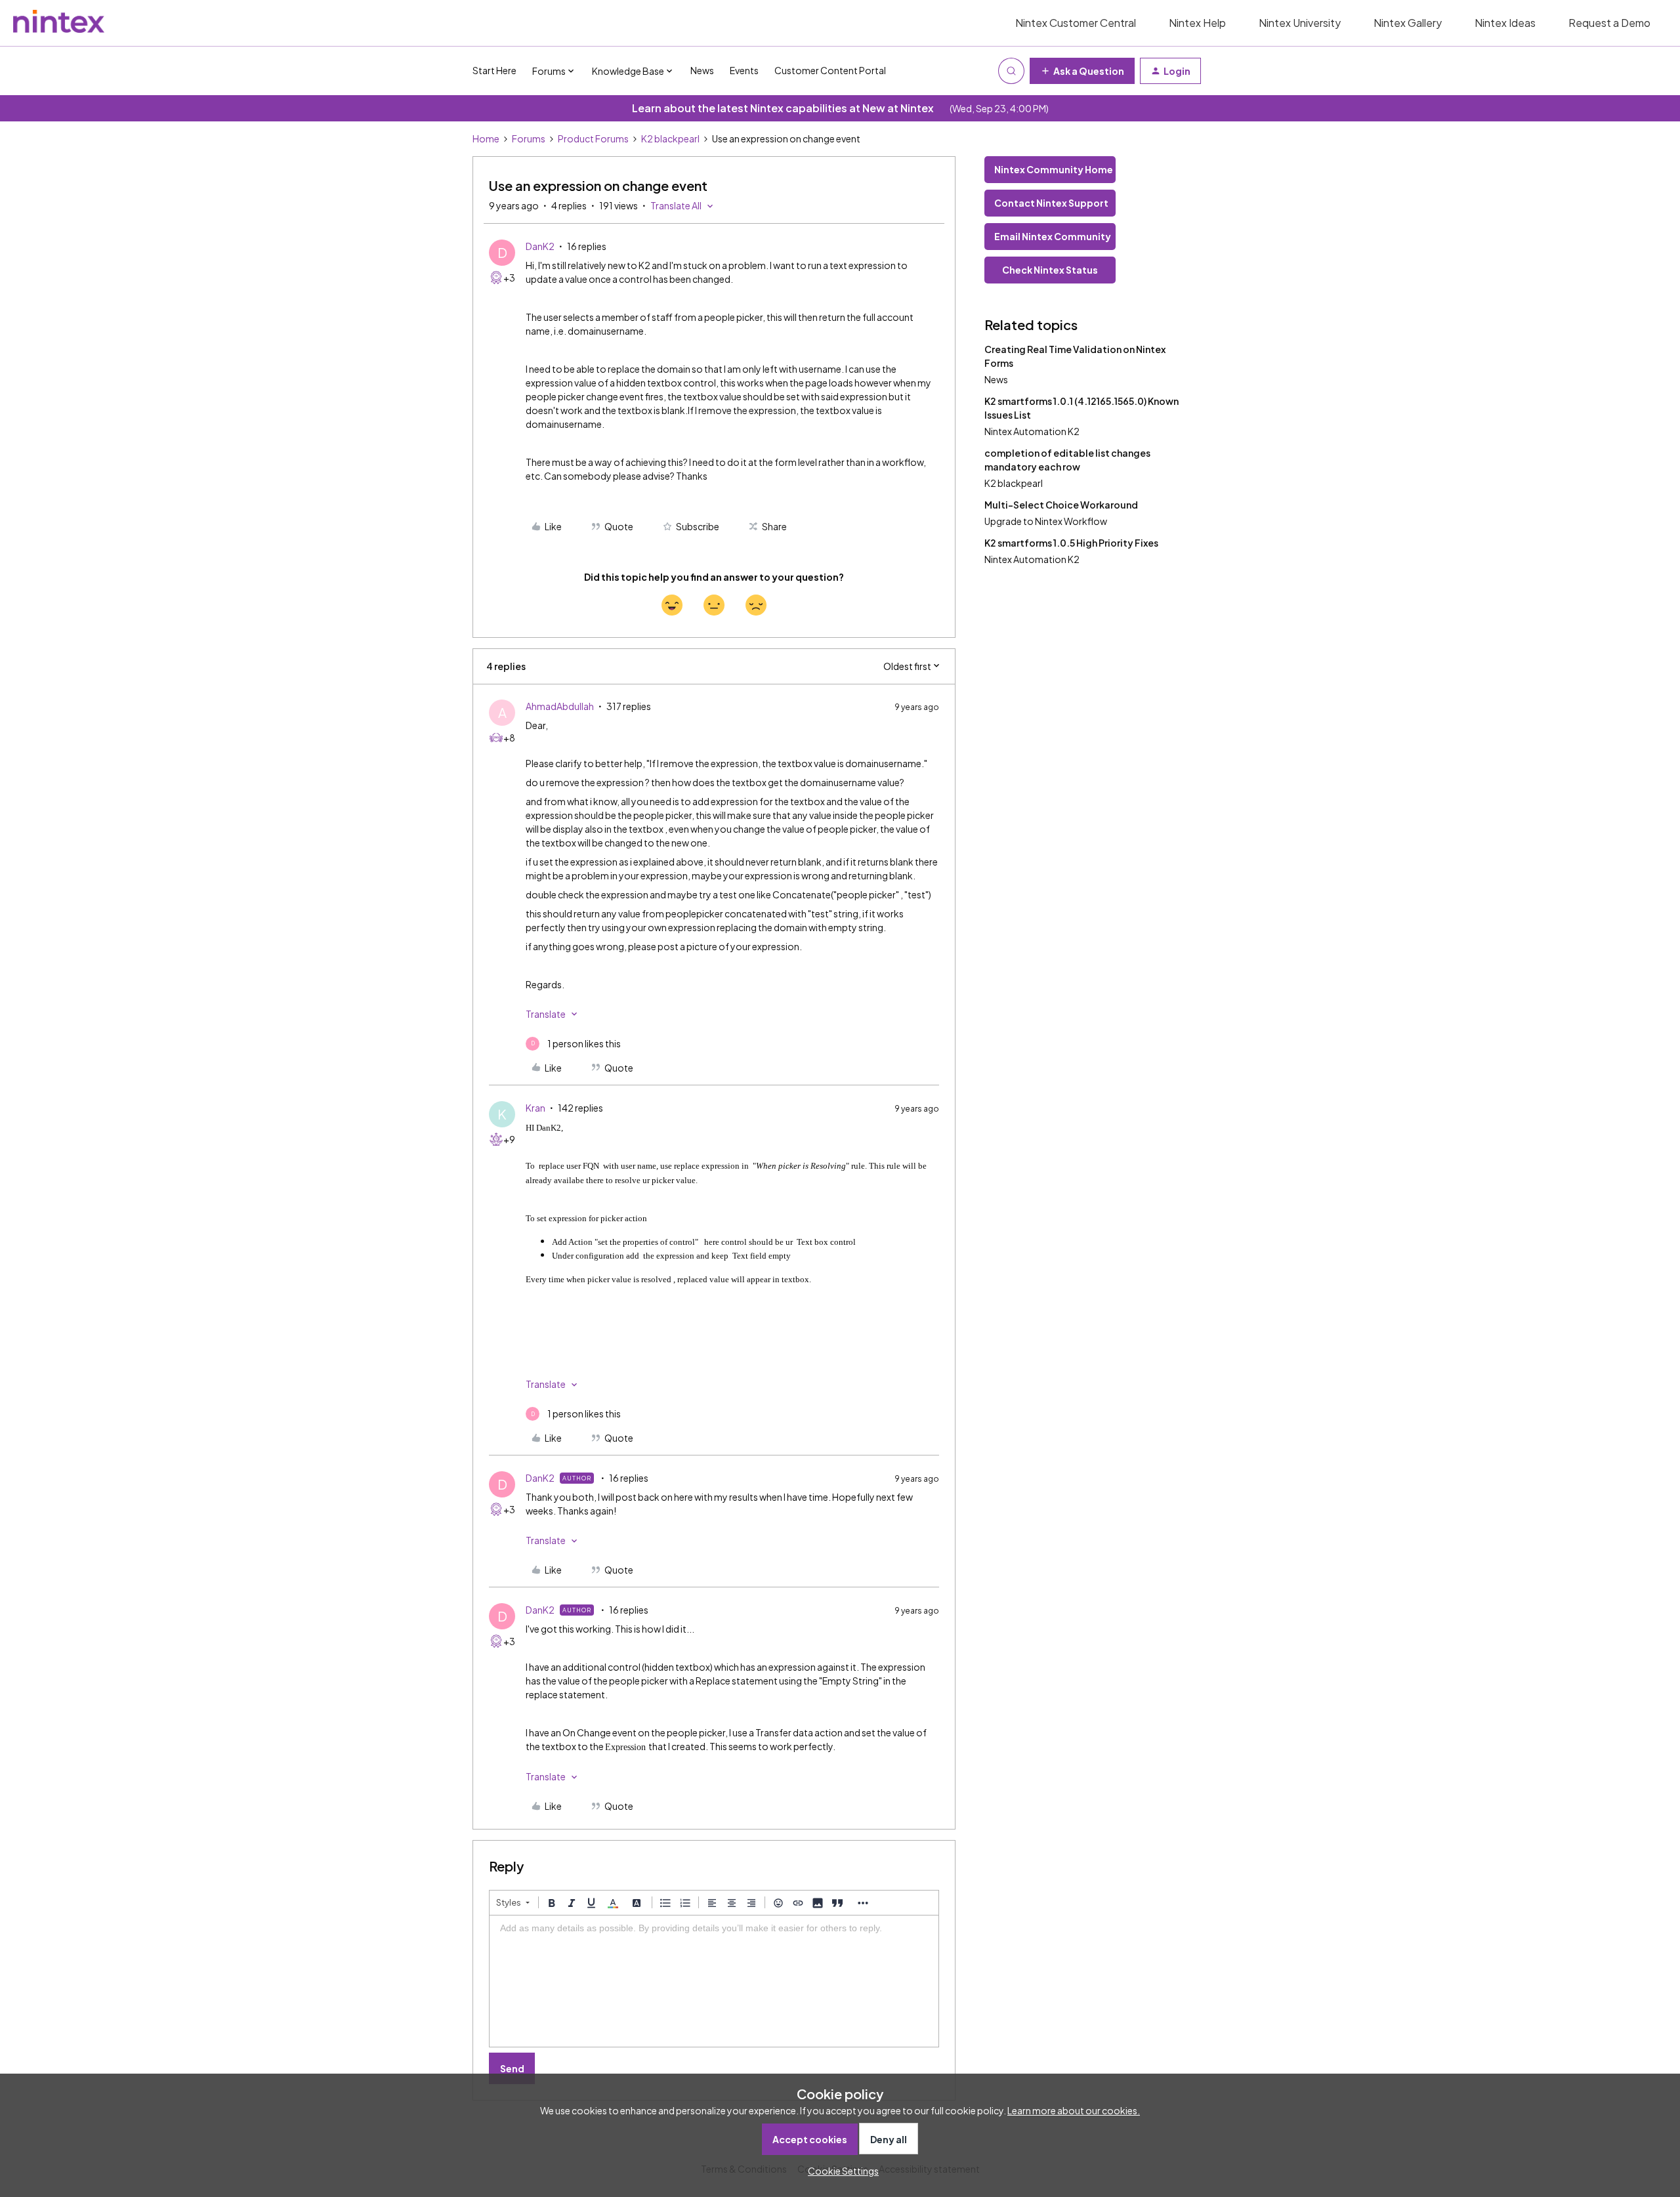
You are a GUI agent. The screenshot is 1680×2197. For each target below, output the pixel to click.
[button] (1082, 71)
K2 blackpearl (670, 138)
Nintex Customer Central (1076, 23)
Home (486, 138)
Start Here (494, 70)
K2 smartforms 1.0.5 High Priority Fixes (1071, 543)
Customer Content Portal (830, 70)
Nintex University (1300, 23)
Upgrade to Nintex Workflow (1046, 521)
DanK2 (540, 246)
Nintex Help (1197, 23)
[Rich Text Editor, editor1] (714, 1981)
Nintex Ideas (1505, 23)
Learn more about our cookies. (1074, 2110)
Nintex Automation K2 (1032, 431)
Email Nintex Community (1053, 236)
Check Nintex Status (1050, 270)
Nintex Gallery (1408, 23)
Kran (535, 1108)
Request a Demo (1609, 23)
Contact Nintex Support (1051, 203)
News (702, 70)
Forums (529, 138)
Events (744, 70)
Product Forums (593, 138)
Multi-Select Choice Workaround (1061, 505)
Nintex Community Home (1054, 169)
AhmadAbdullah (560, 706)
